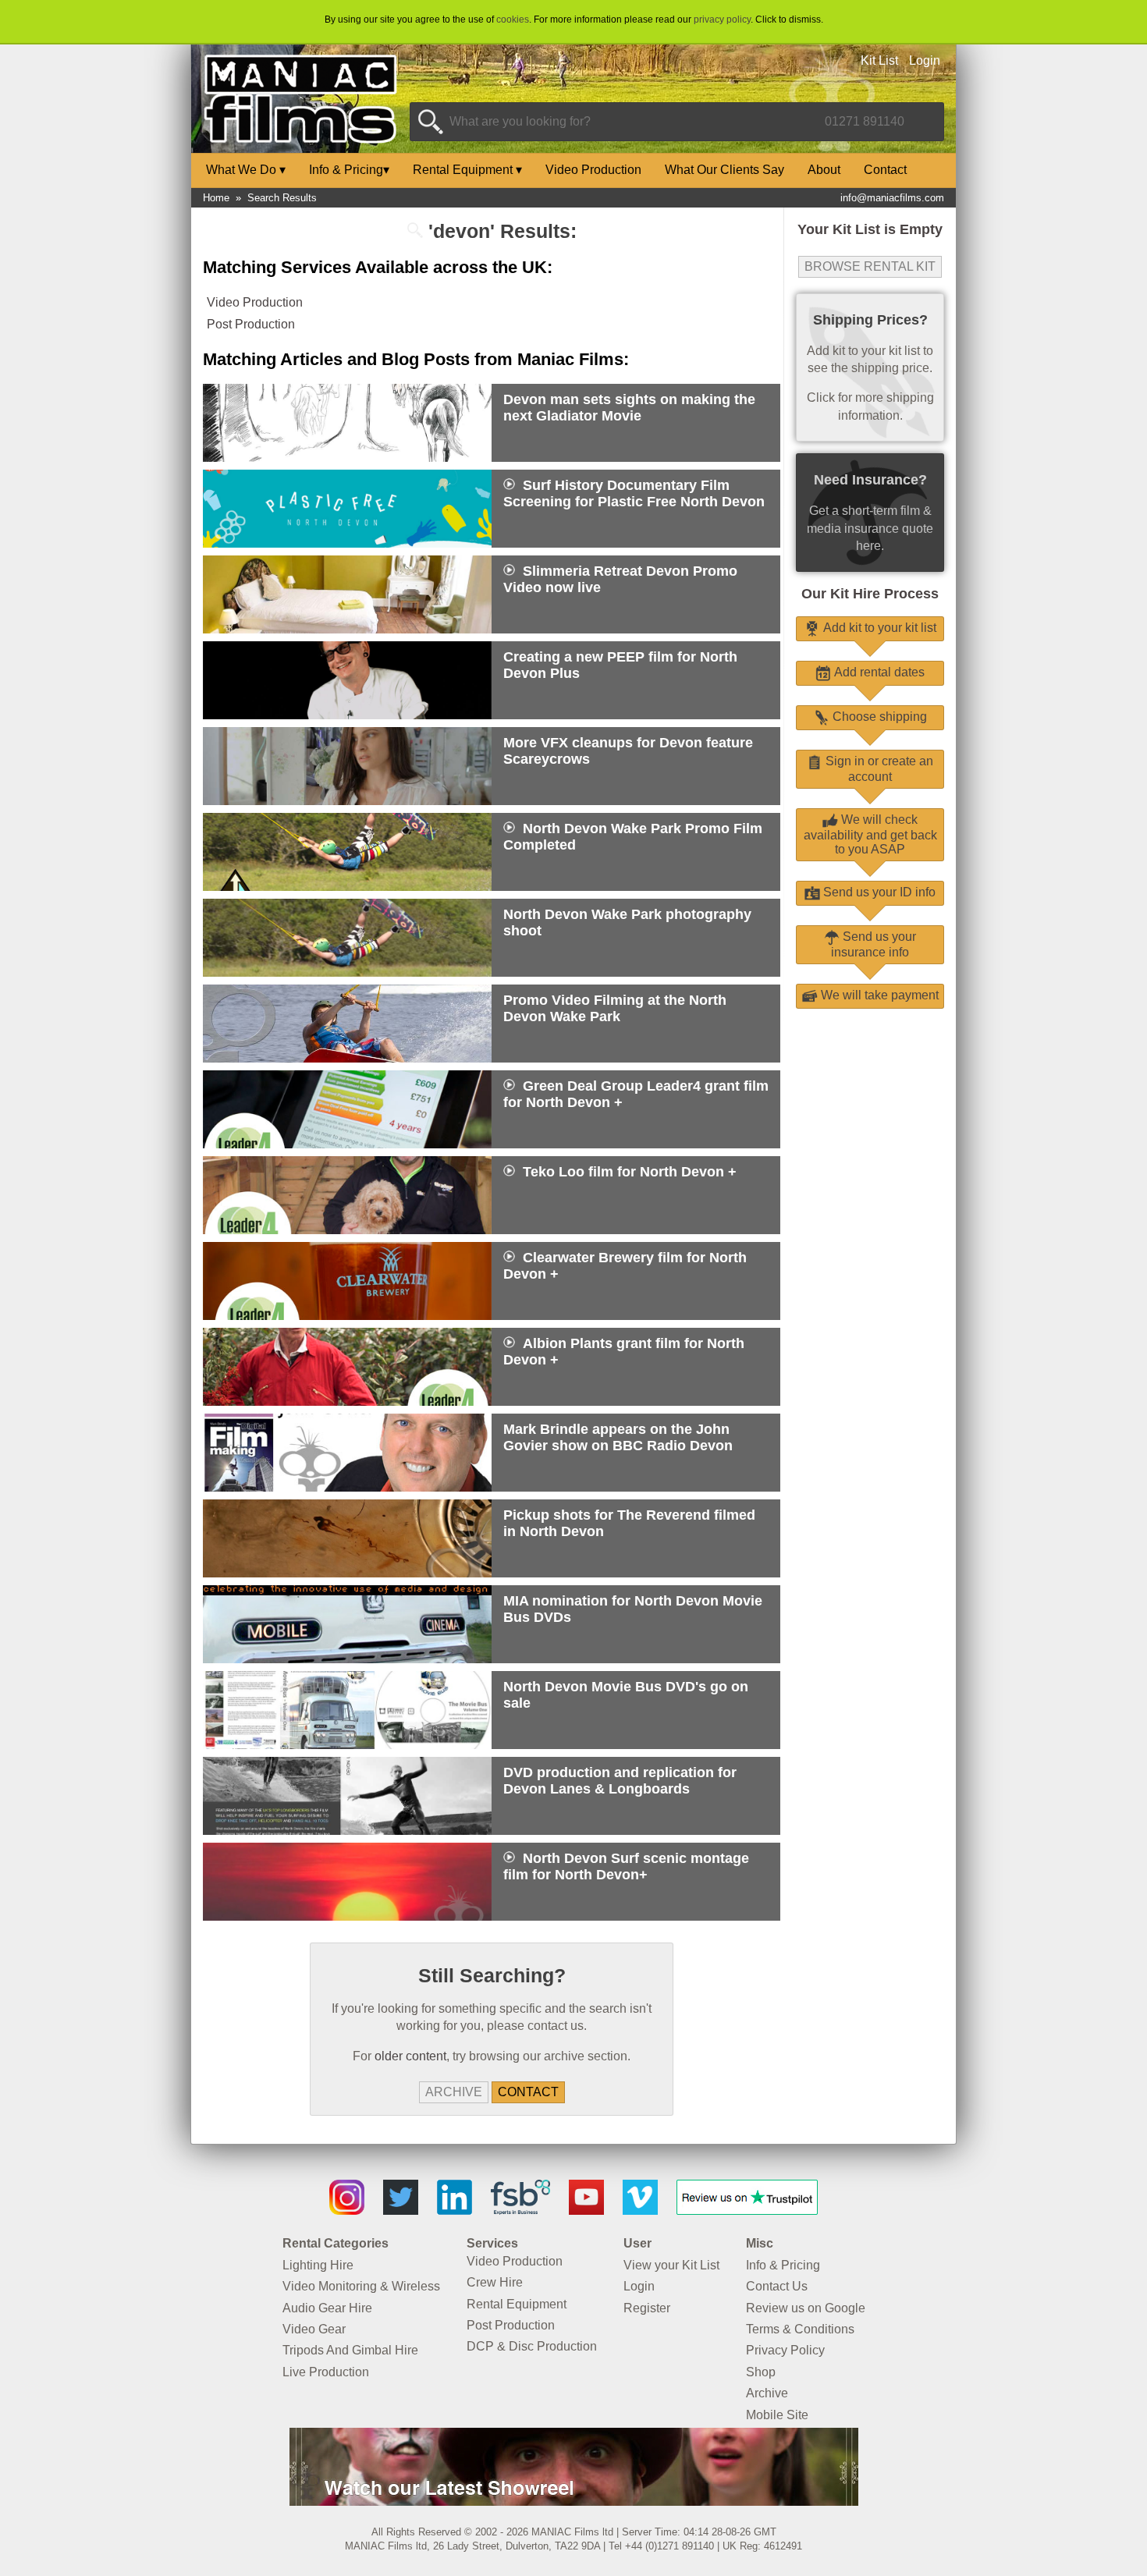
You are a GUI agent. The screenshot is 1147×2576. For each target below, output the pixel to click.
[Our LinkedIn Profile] (455, 2211)
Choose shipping (878, 717)
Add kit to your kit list (878, 628)
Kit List (879, 60)
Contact (885, 170)
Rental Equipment (467, 170)
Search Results (282, 198)
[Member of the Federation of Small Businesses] (520, 2211)
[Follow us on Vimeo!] (640, 2211)
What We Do (246, 170)
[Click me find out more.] (574, 2501)
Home (216, 198)
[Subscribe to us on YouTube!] (586, 2211)
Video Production (593, 170)
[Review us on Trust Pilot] (747, 2211)
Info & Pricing (349, 170)
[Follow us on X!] (401, 2211)
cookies (513, 20)
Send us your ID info (878, 892)
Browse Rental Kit (870, 266)
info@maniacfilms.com (892, 198)
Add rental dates (878, 672)
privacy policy (722, 20)
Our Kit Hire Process (870, 594)
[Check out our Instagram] (347, 2211)
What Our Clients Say (724, 170)
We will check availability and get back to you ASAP (870, 834)
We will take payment (878, 995)
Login (925, 60)
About (824, 170)
